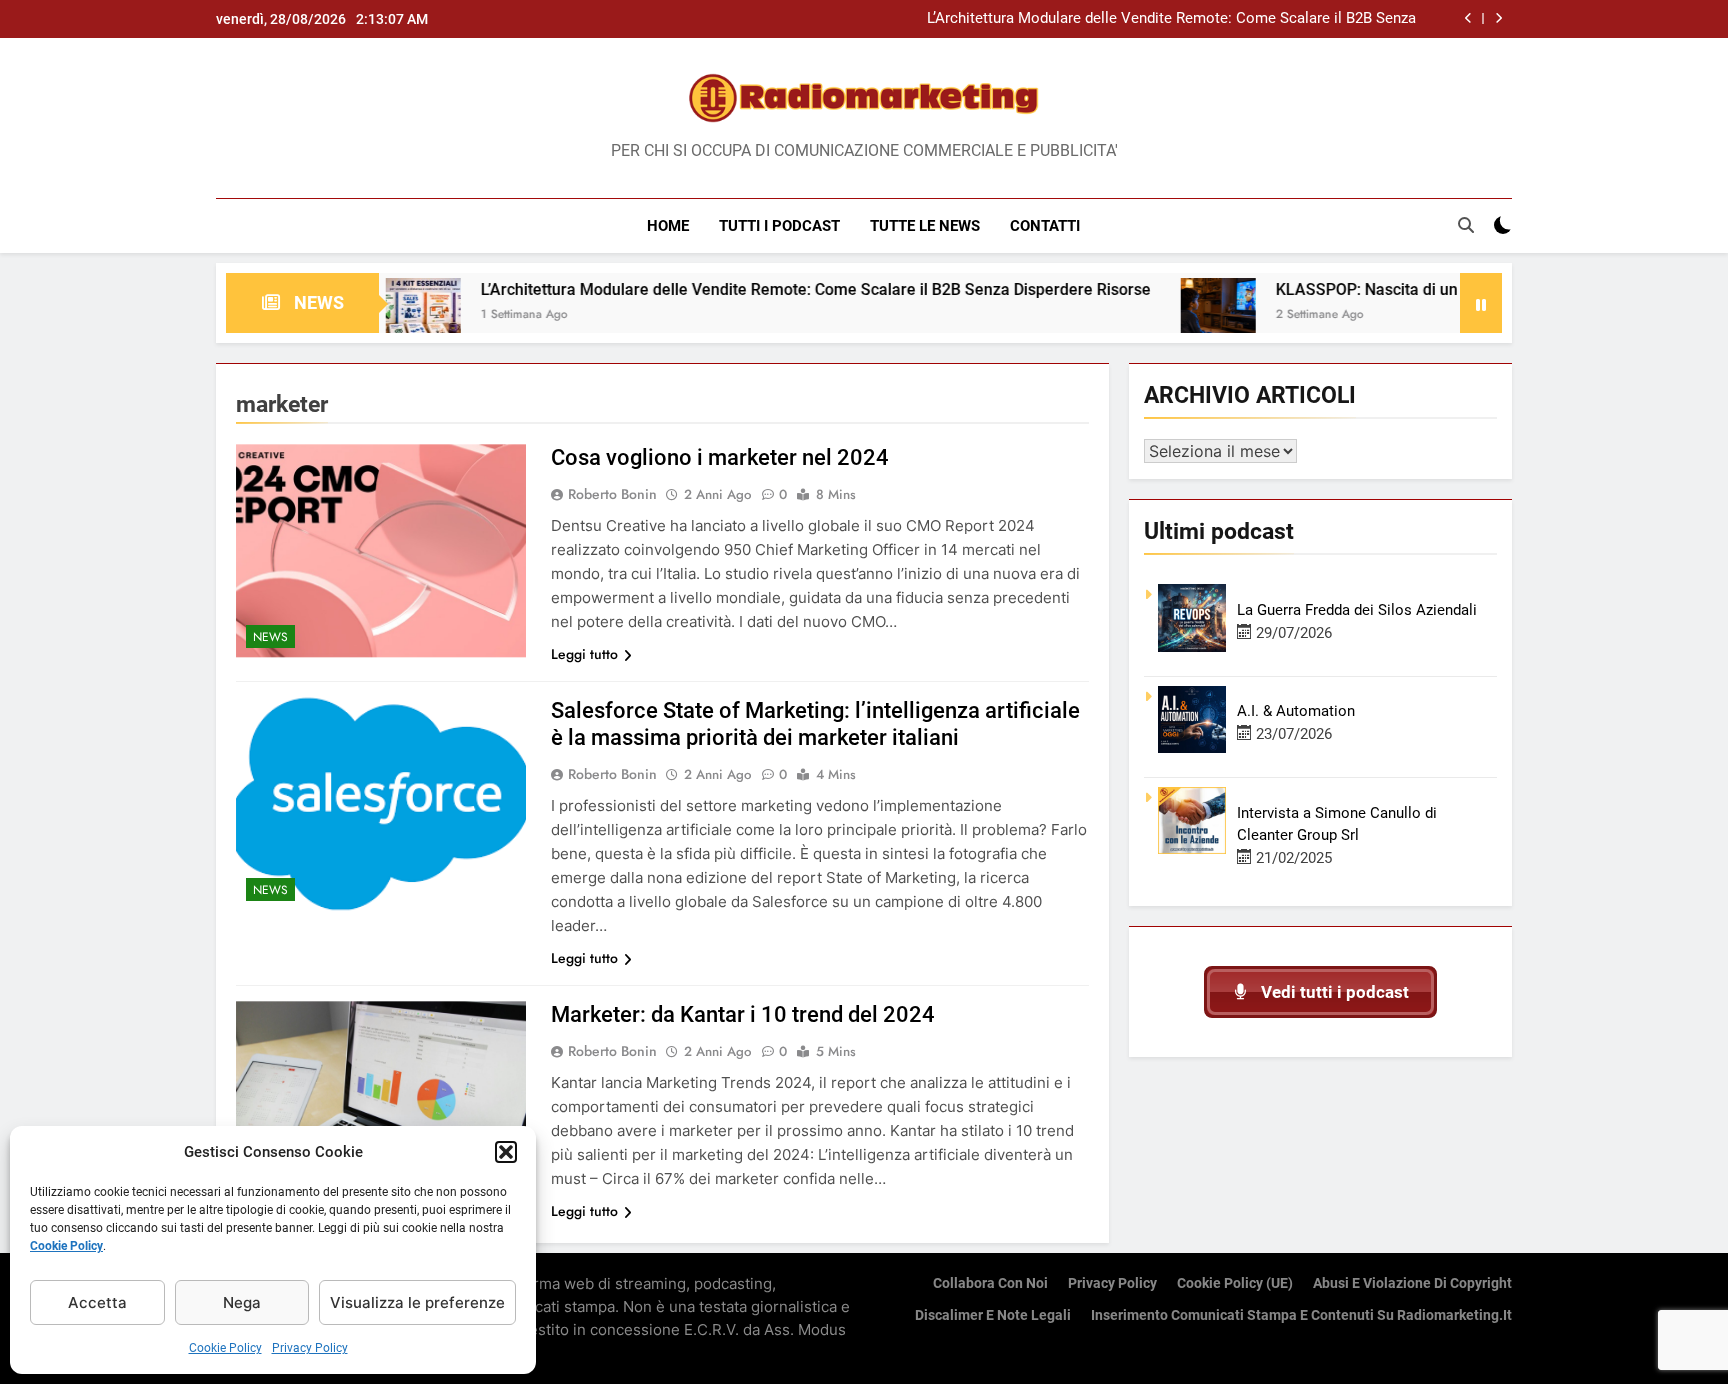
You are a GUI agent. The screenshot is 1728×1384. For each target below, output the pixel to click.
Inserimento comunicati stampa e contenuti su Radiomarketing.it (1301, 1315)
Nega (242, 1302)
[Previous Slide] (1468, 18)
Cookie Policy (66, 1246)
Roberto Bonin (612, 494)
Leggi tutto (584, 654)
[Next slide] (1498, 18)
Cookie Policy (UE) (1235, 1283)
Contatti (1045, 226)
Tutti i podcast (779, 226)
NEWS (270, 637)
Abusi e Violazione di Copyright (1412, 1283)
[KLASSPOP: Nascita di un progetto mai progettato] (1161, 315)
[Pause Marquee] (1481, 303)
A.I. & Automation (1296, 711)
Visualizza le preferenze (417, 1302)
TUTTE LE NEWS (925, 226)
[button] (506, 1152)
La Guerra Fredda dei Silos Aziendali (1357, 610)
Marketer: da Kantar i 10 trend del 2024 (743, 1014)
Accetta (97, 1302)
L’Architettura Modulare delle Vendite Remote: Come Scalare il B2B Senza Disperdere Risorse (1171, 19)
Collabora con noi (990, 1283)
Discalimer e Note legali (993, 1315)
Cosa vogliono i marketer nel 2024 (720, 457)
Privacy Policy (310, 1348)
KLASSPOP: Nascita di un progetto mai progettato (1397, 289)
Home (668, 226)
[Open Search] (1466, 225)
